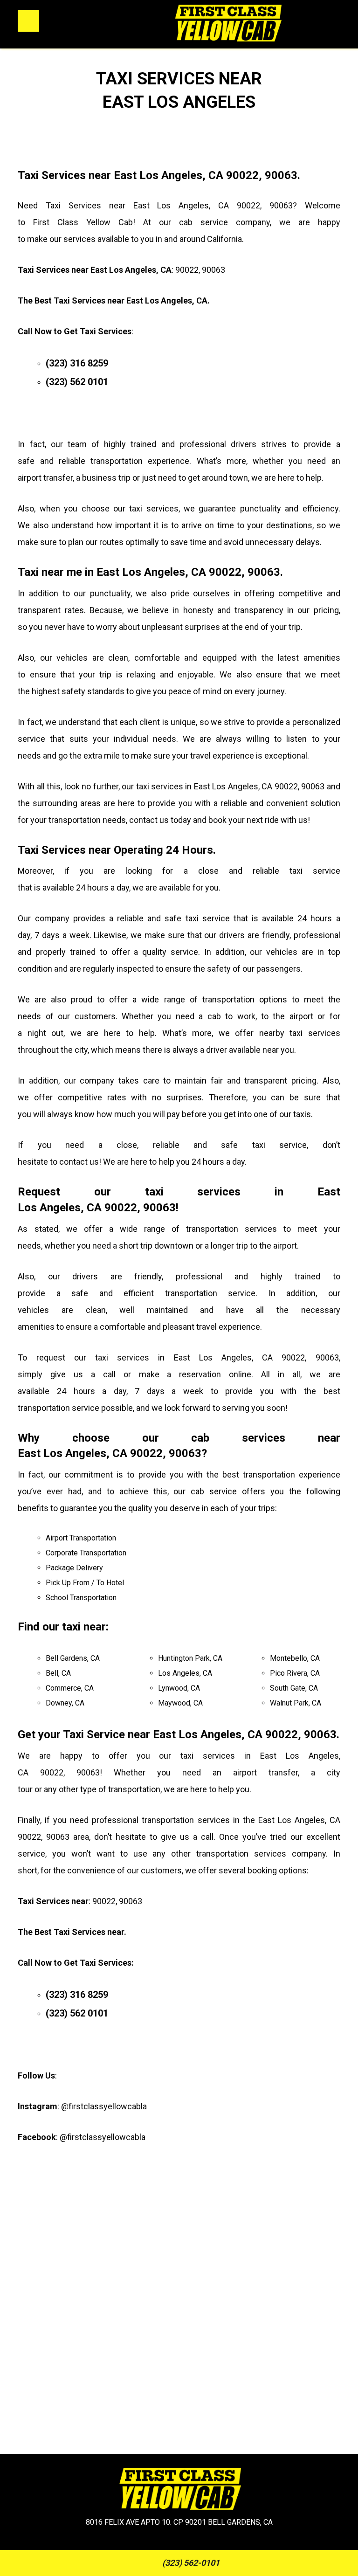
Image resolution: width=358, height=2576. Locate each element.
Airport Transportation (81, 1538)
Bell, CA (58, 1673)
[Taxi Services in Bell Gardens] (227, 24)
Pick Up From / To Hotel (85, 1583)
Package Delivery (74, 1568)
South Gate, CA (294, 1688)
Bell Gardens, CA (73, 1658)
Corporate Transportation (86, 1553)
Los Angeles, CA (185, 1673)
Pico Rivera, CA (295, 1673)
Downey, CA (65, 1703)
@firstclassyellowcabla (104, 2106)
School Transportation (81, 1598)
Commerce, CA (70, 1688)
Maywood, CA (180, 1703)
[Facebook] (191, 2544)
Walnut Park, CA (296, 1703)
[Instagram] (167, 2544)
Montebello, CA (295, 1658)
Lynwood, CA (179, 1688)
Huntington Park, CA (190, 1658)
